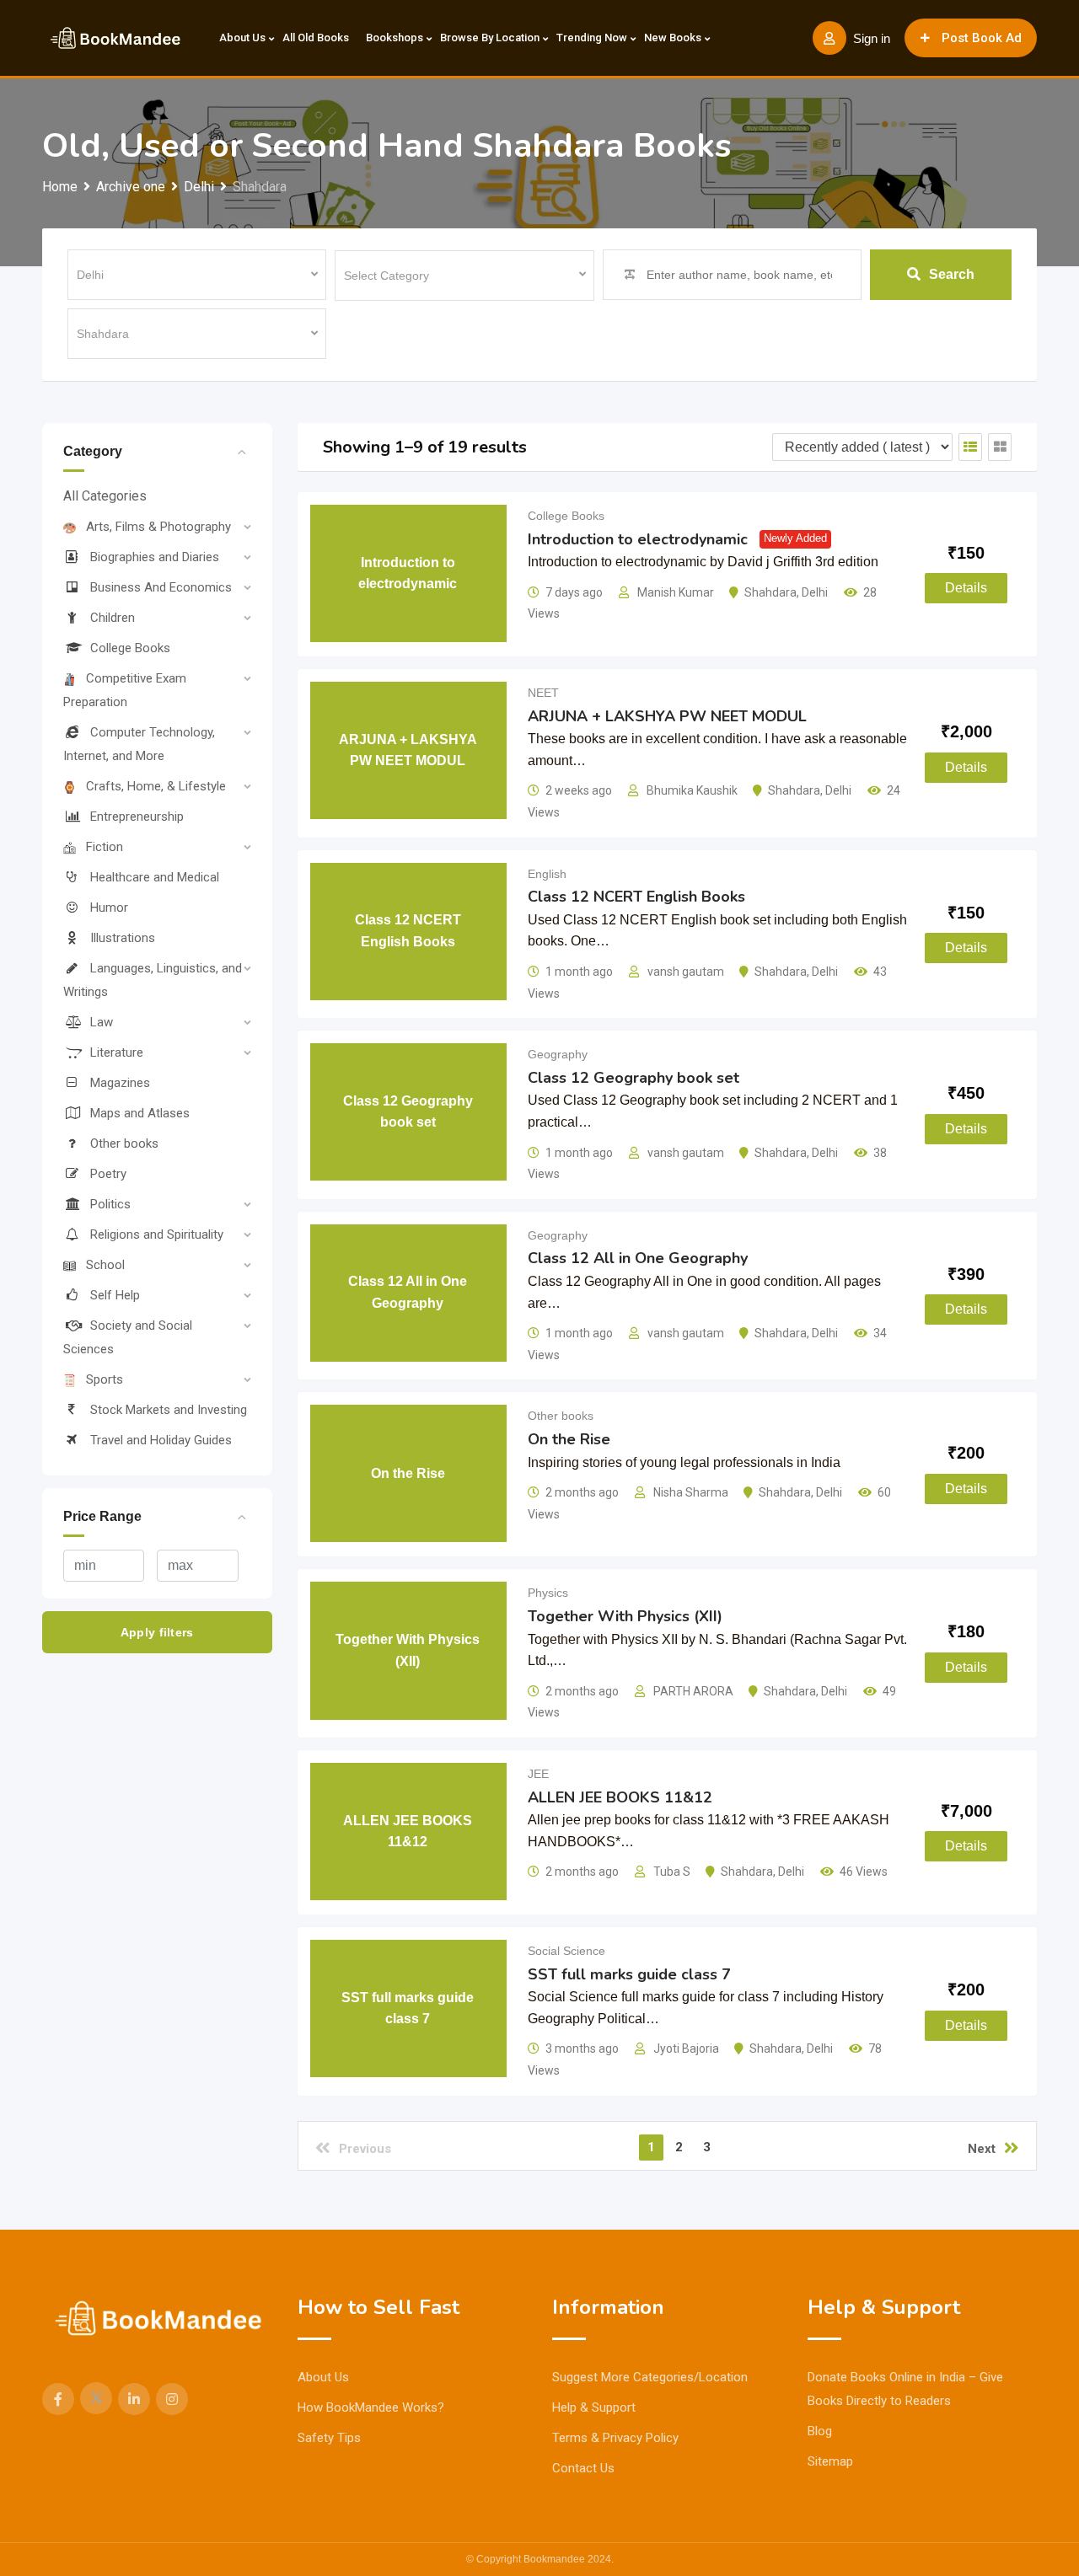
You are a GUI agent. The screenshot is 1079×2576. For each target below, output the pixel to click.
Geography (558, 1054)
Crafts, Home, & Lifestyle (156, 786)
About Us (242, 37)
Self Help (115, 1295)
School (105, 1265)
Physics (548, 1593)
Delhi (815, 592)
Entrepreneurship (137, 817)
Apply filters (157, 1632)
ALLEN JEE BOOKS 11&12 (620, 1797)
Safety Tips (329, 2438)
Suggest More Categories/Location (650, 2377)
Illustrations (123, 938)
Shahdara (770, 592)
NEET (543, 693)
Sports (105, 1379)
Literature (117, 1052)
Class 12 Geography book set (633, 1078)
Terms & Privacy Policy (615, 2438)
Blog (820, 2431)
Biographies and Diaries (155, 557)
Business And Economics (161, 587)
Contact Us (583, 2468)
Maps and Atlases (140, 1113)
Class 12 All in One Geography (638, 1258)
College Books (130, 648)
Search (952, 274)
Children (113, 618)
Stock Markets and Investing (169, 1410)
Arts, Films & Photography (158, 527)
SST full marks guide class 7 (629, 1974)
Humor (109, 908)
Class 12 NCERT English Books (636, 897)
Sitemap (830, 2461)
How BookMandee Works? (371, 2407)
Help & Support (594, 2407)
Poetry (108, 1174)
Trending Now (592, 37)
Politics (110, 1204)
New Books (673, 37)
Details (966, 588)
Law (102, 1022)
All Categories (105, 496)
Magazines (120, 1083)
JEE (538, 1774)
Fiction (105, 847)
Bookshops (395, 37)
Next (982, 2149)
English (547, 874)
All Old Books (316, 37)
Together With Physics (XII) (625, 1616)
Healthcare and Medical (155, 877)
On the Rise (569, 1439)
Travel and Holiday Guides (161, 1440)
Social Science (566, 1951)
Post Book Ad (982, 38)
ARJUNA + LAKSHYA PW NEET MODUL (667, 716)
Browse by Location (490, 37)
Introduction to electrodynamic (638, 539)
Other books (124, 1143)
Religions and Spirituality (157, 1234)
